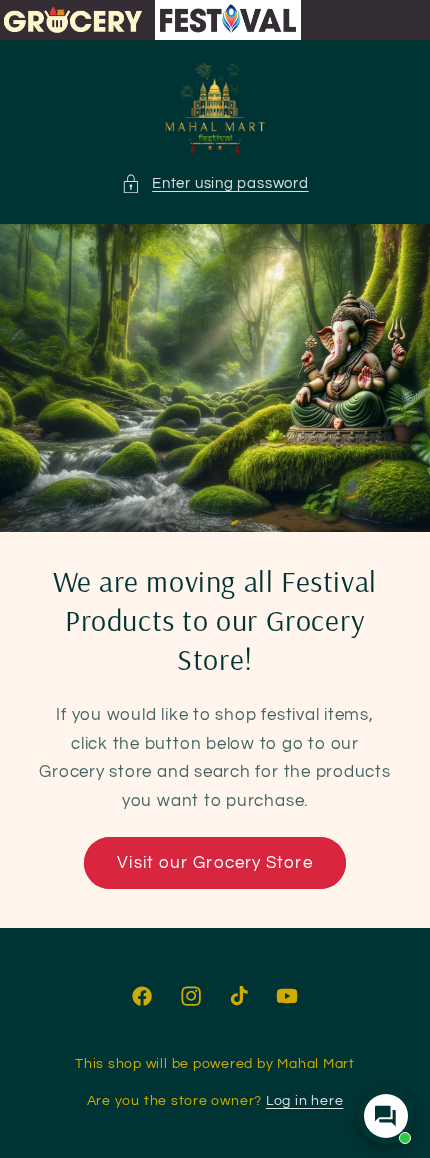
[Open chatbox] (386, 1116)
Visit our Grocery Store (214, 862)
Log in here (304, 1100)
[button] (214, 183)
